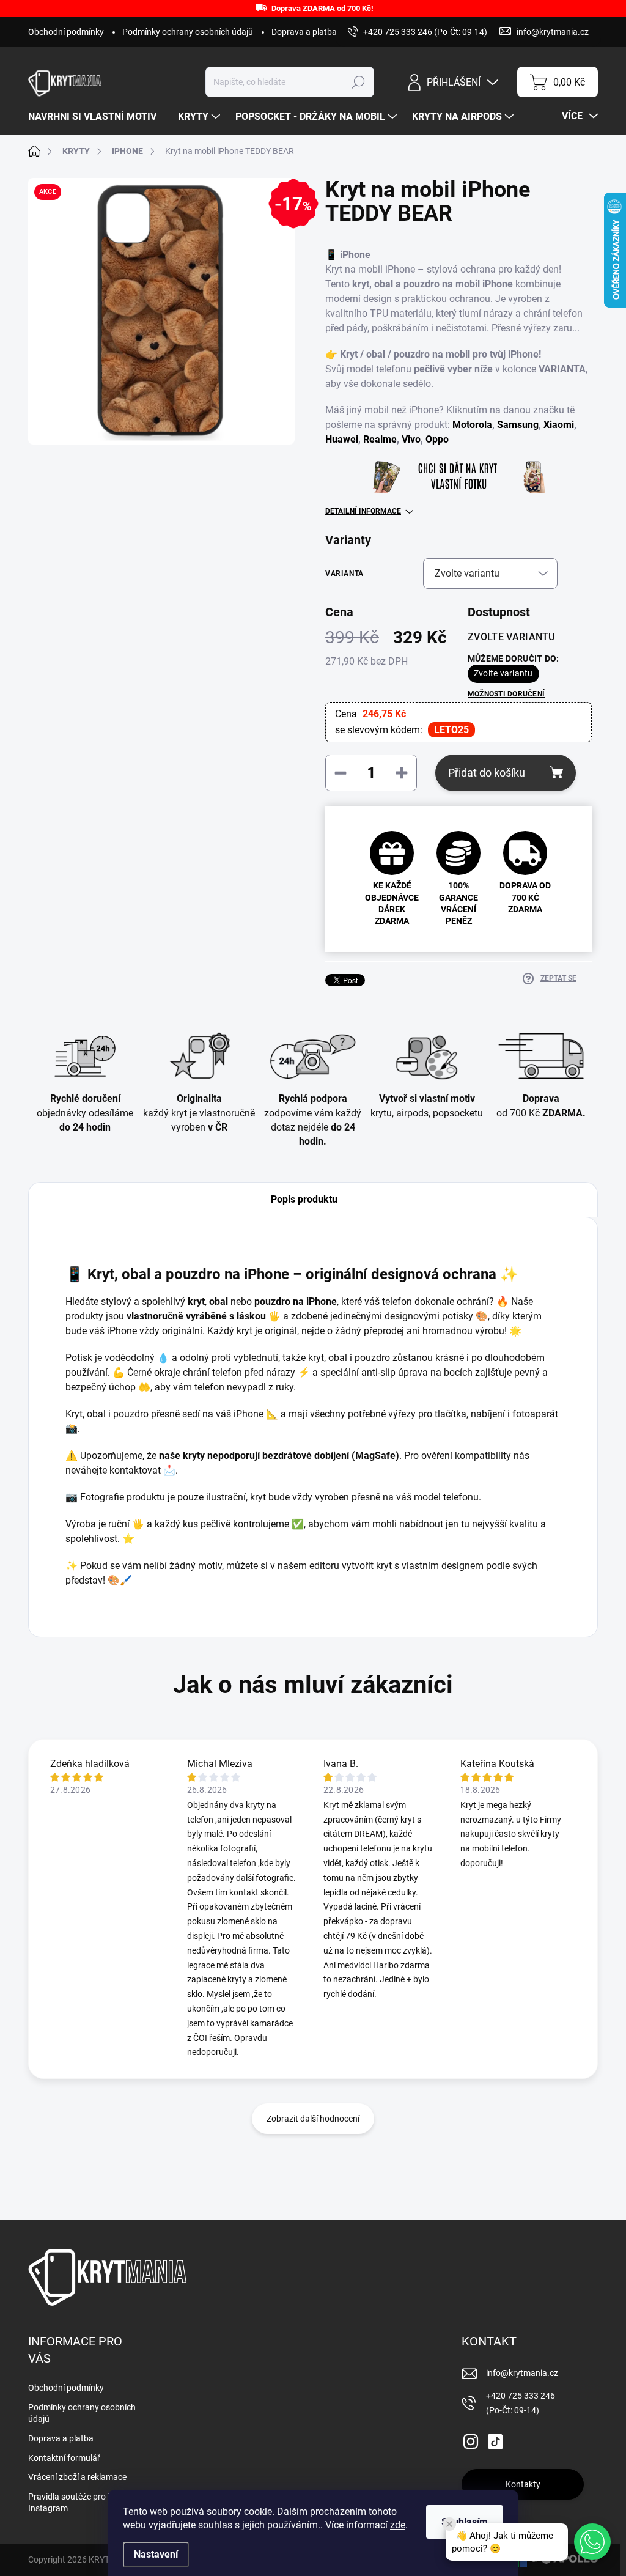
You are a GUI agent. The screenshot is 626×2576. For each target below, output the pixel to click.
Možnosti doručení (506, 694)
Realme (380, 439)
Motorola (472, 425)
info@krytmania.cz (522, 2373)
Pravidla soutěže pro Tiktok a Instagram (83, 2503)
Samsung (518, 425)
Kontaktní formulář (64, 2458)
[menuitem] (97, 117)
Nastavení (156, 2554)
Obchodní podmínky (66, 32)
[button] (592, 2542)
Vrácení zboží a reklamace (77, 2477)
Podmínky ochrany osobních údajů (188, 32)
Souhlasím (465, 2522)
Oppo (437, 439)
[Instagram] (471, 2439)
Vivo (411, 439)
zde (398, 2525)
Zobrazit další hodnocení (313, 2119)
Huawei (342, 439)
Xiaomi (559, 425)
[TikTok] (495, 2439)
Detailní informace (363, 511)
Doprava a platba (304, 32)
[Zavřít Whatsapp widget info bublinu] (449, 2524)
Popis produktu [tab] (304, 1199)
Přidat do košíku (487, 773)
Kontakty (523, 2484)
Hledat (359, 82)
